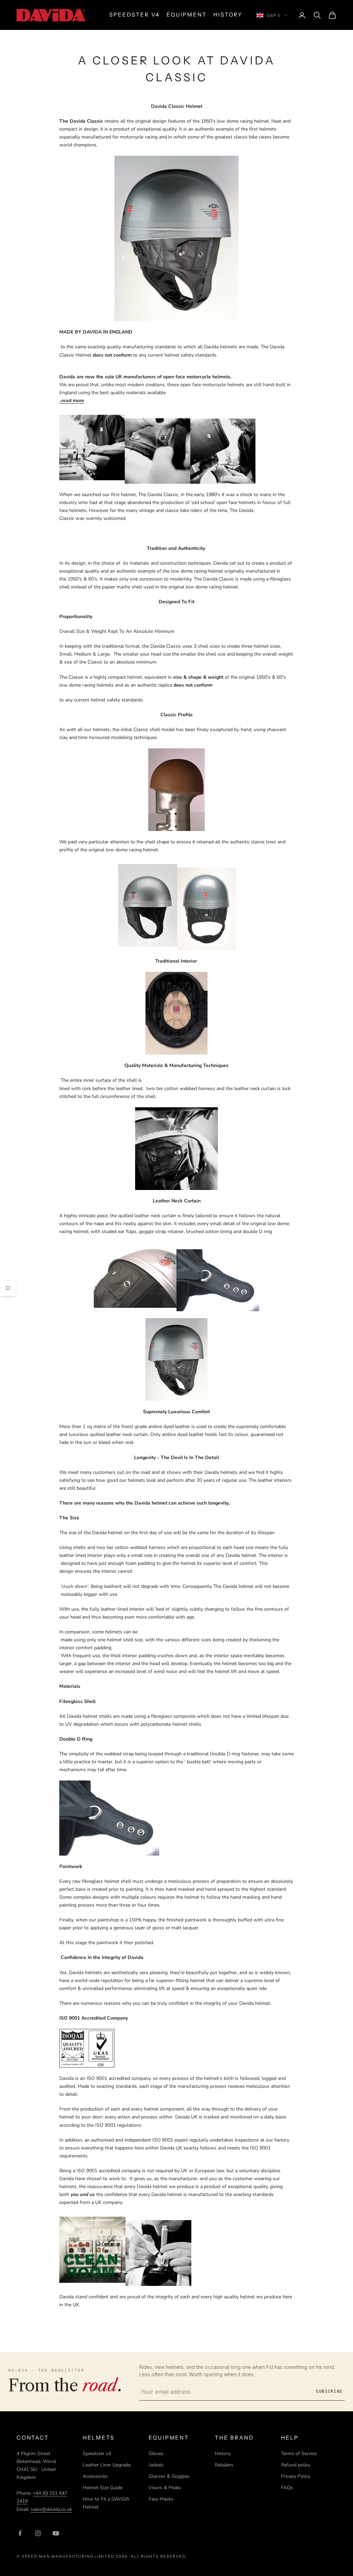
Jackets (156, 2465)
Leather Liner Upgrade (107, 2465)
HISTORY (228, 15)
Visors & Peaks (165, 2488)
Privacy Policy (296, 2476)
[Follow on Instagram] (38, 2533)
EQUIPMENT (186, 15)
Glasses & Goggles (169, 2476)
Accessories (95, 2476)
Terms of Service (299, 2454)
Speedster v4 (97, 2454)
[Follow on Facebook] (20, 2533)
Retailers (224, 2465)
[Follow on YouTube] (56, 2533)
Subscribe (329, 2391)
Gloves (156, 2454)
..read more (72, 401)
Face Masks (161, 2499)
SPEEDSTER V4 (134, 15)
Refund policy (296, 2465)
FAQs (287, 2488)
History (223, 2454)
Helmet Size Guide (103, 2488)
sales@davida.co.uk (51, 2509)
